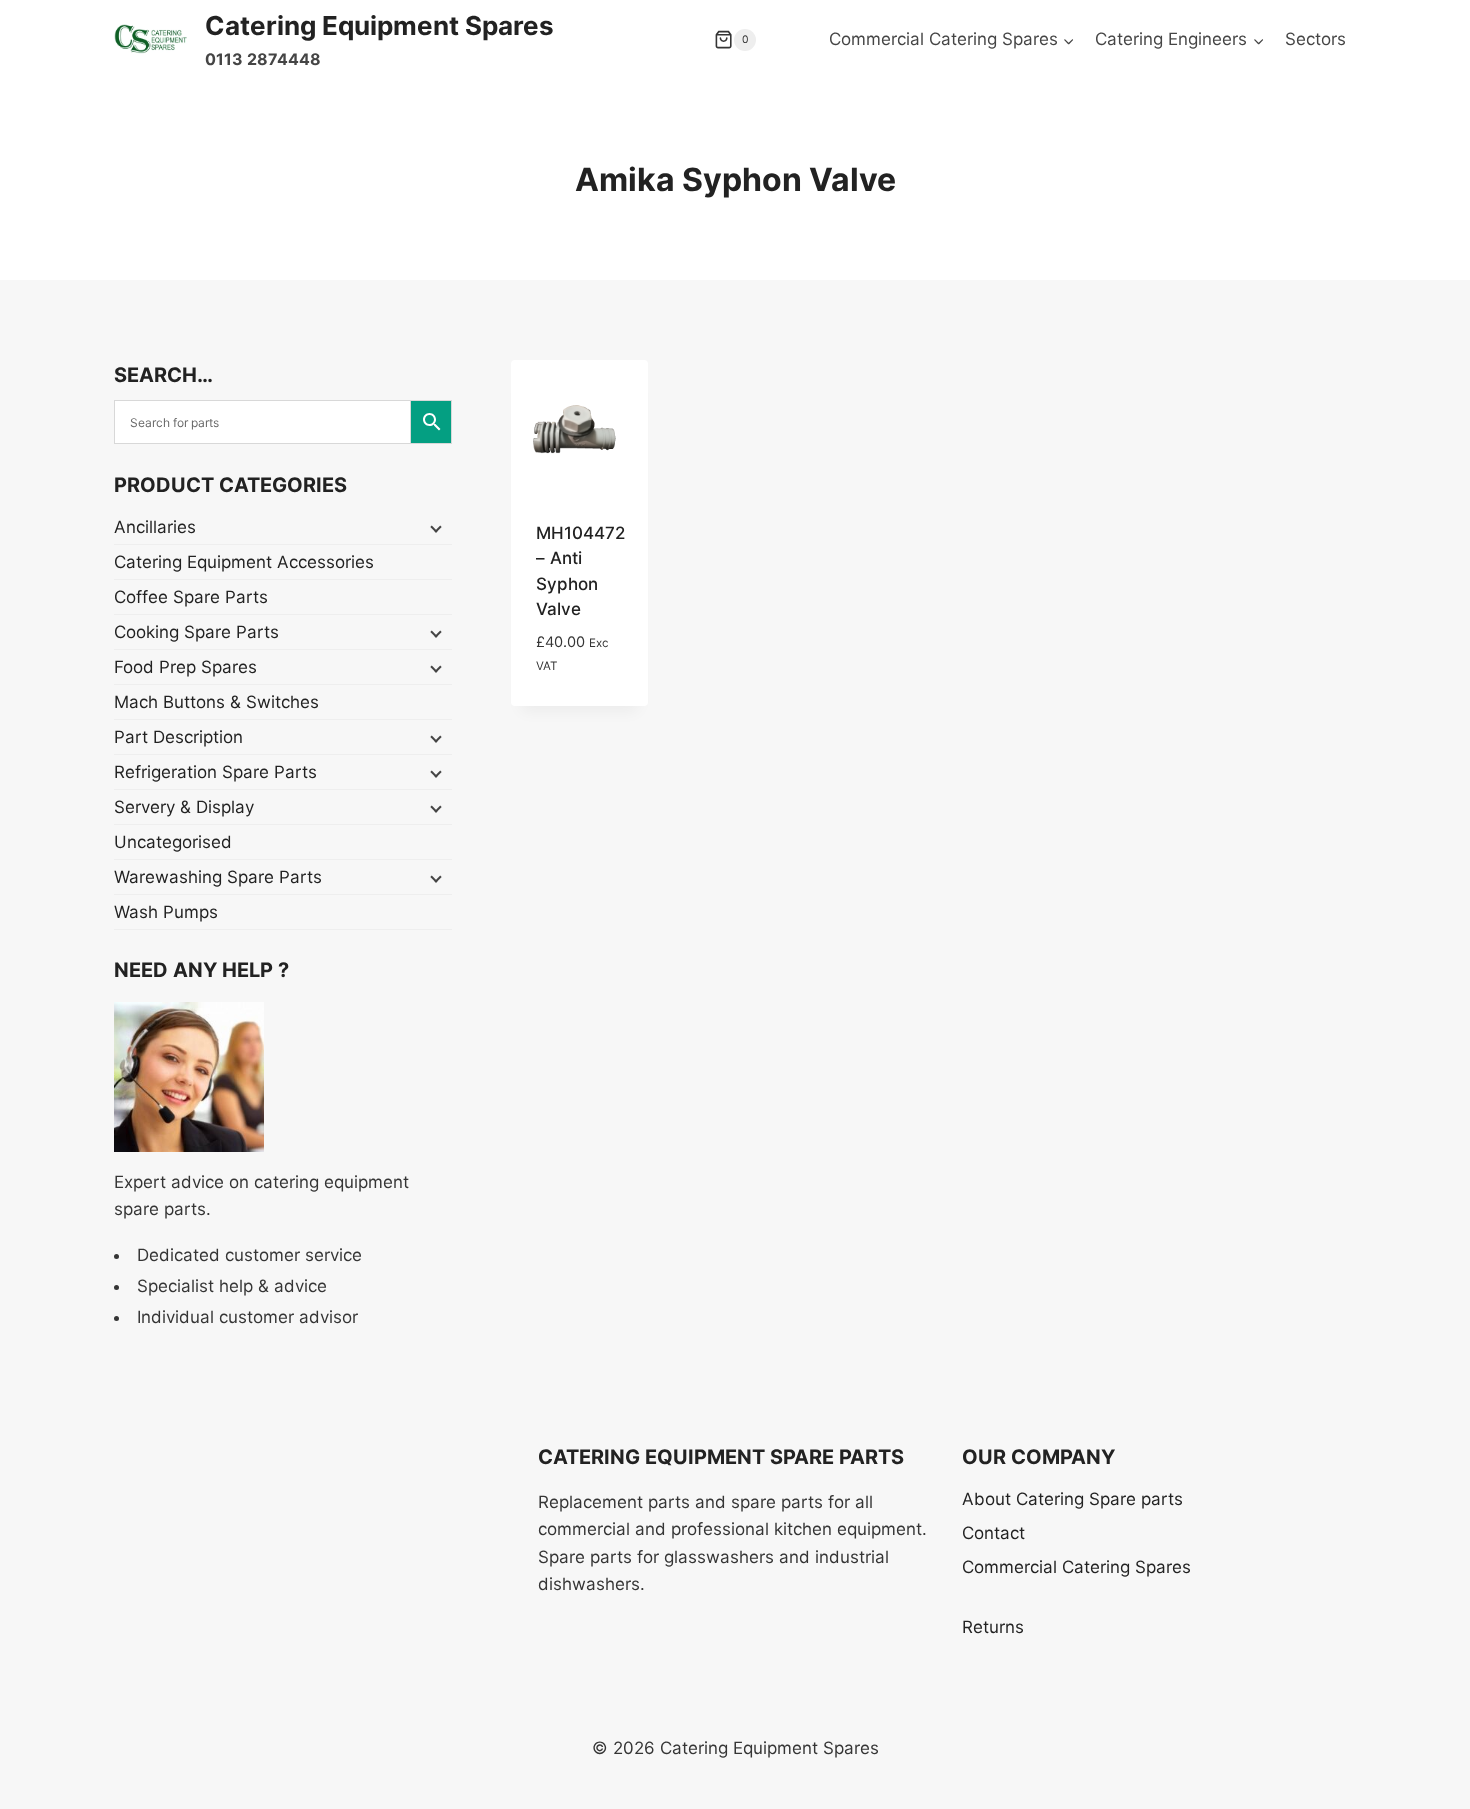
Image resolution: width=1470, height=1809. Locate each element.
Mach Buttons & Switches (216, 702)
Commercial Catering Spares (1076, 1567)
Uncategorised (173, 842)
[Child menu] (434, 528)
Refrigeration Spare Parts (215, 772)
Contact (993, 1533)
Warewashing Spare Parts (218, 877)
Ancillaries (155, 527)
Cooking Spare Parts (196, 632)
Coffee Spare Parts (191, 597)
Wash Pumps (166, 912)
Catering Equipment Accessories (244, 562)
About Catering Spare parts (1072, 1499)
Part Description (178, 737)
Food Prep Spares (185, 667)
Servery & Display (184, 807)
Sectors (1315, 39)
